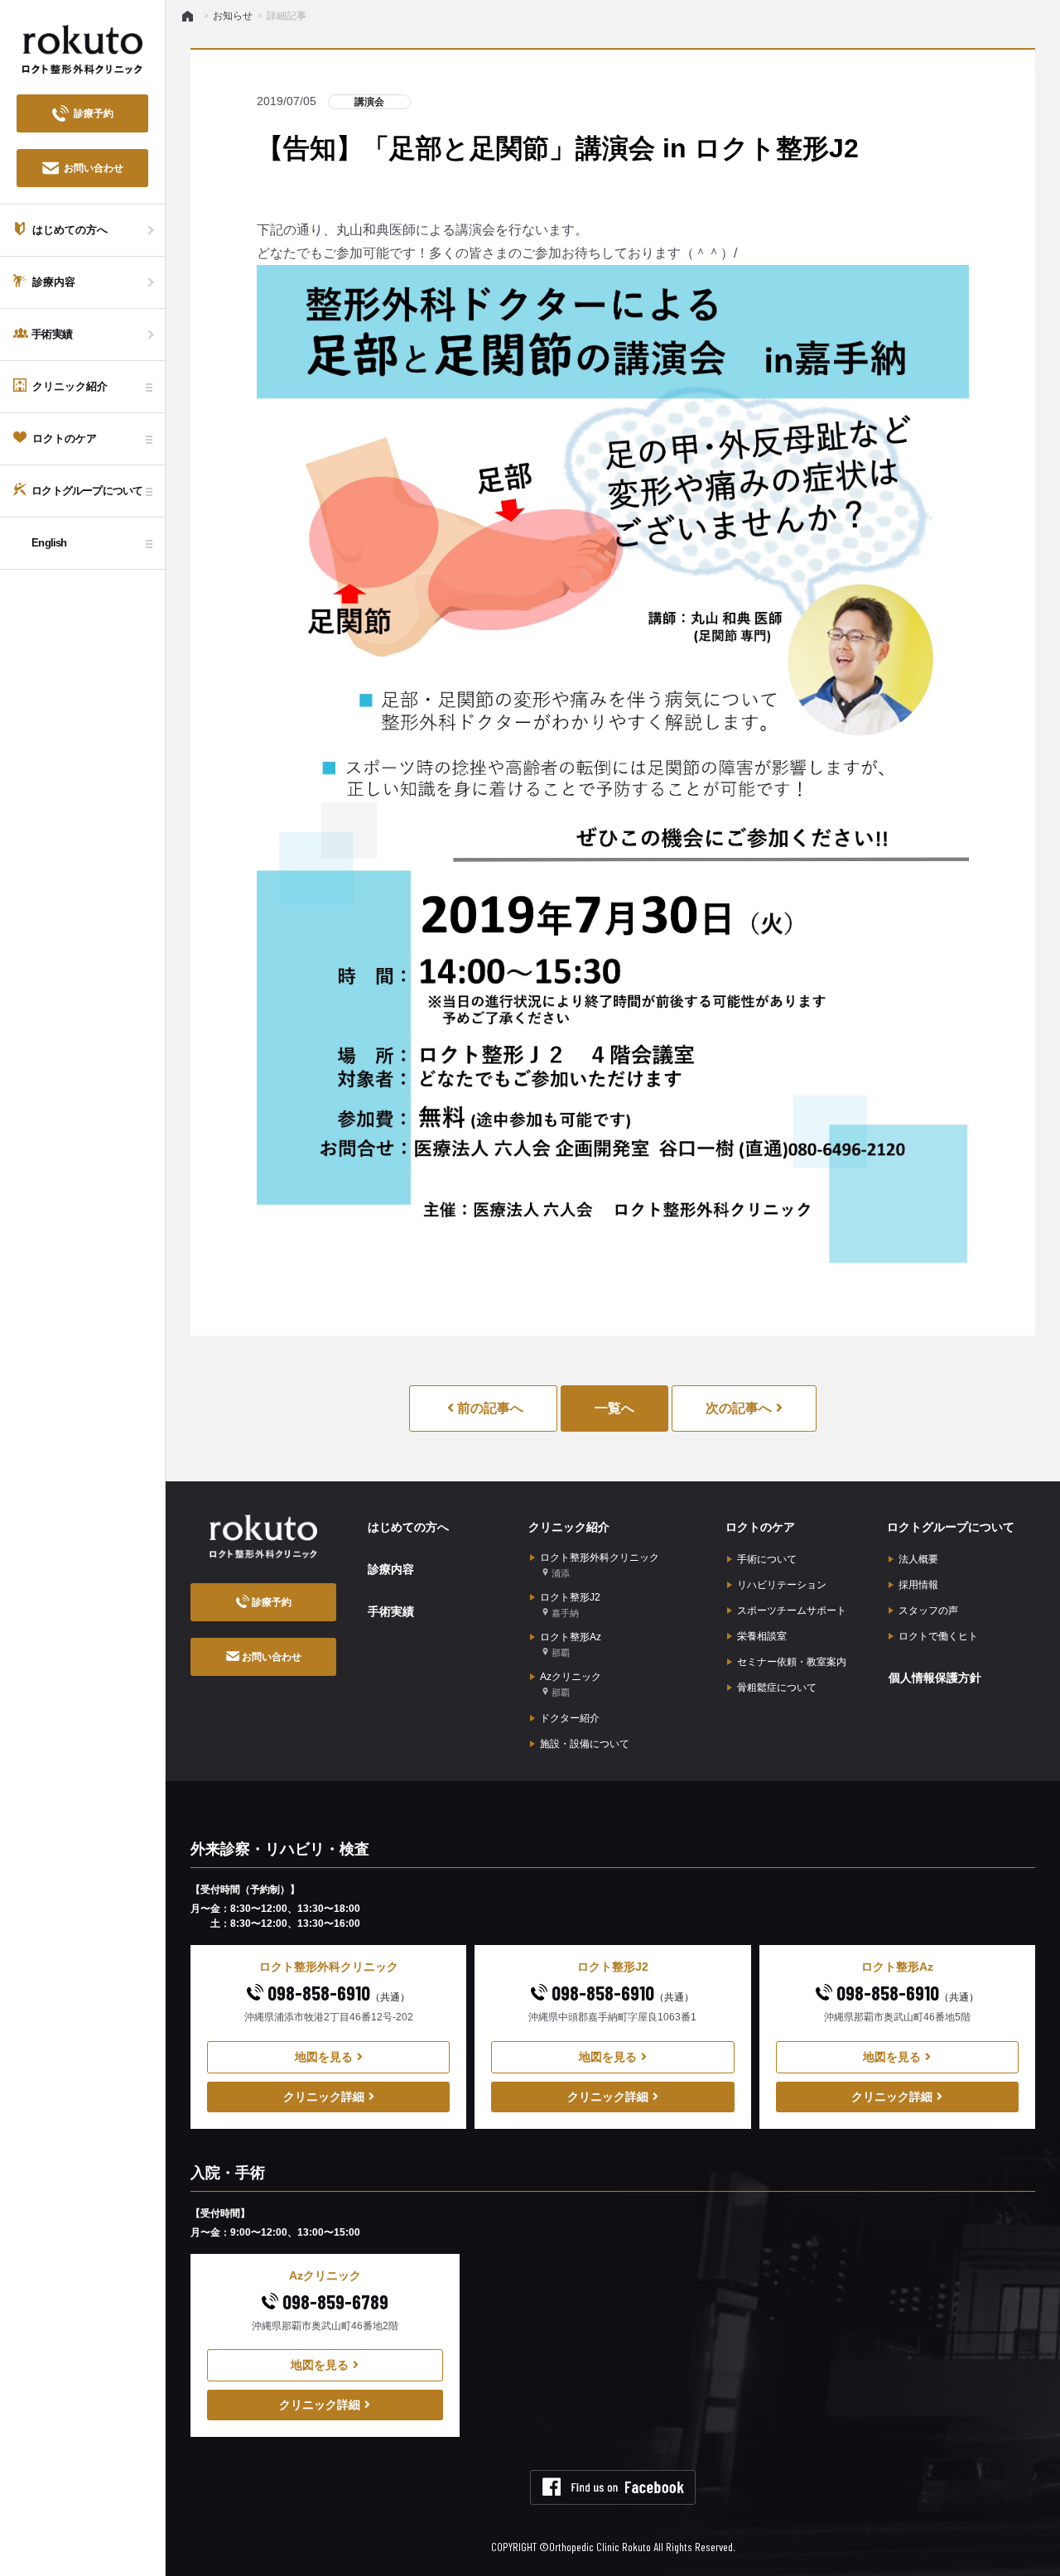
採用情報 (918, 1585)
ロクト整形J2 (570, 1605)
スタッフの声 (928, 1611)
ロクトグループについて (951, 1527)
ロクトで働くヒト (938, 1636)
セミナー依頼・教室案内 (792, 1662)
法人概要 (918, 1559)
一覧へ (614, 1408)
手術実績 (391, 1611)
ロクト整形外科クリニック (600, 1565)
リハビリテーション (782, 1585)
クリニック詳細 (324, 2097)
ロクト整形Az (571, 1644)
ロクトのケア (760, 1527)
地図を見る (324, 2057)
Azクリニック (571, 1684)
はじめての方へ (408, 1527)
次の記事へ (739, 1408)
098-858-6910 (337, 1993)
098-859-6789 (333, 2302)
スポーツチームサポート (792, 1611)
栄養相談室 (762, 1636)
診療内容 (391, 1569)
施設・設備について (585, 1744)
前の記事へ (489, 1408)
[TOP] (190, 16)
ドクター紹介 (570, 1718)
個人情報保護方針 (935, 1678)
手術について (767, 1559)
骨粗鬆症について (777, 1688)
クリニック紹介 (569, 1527)
